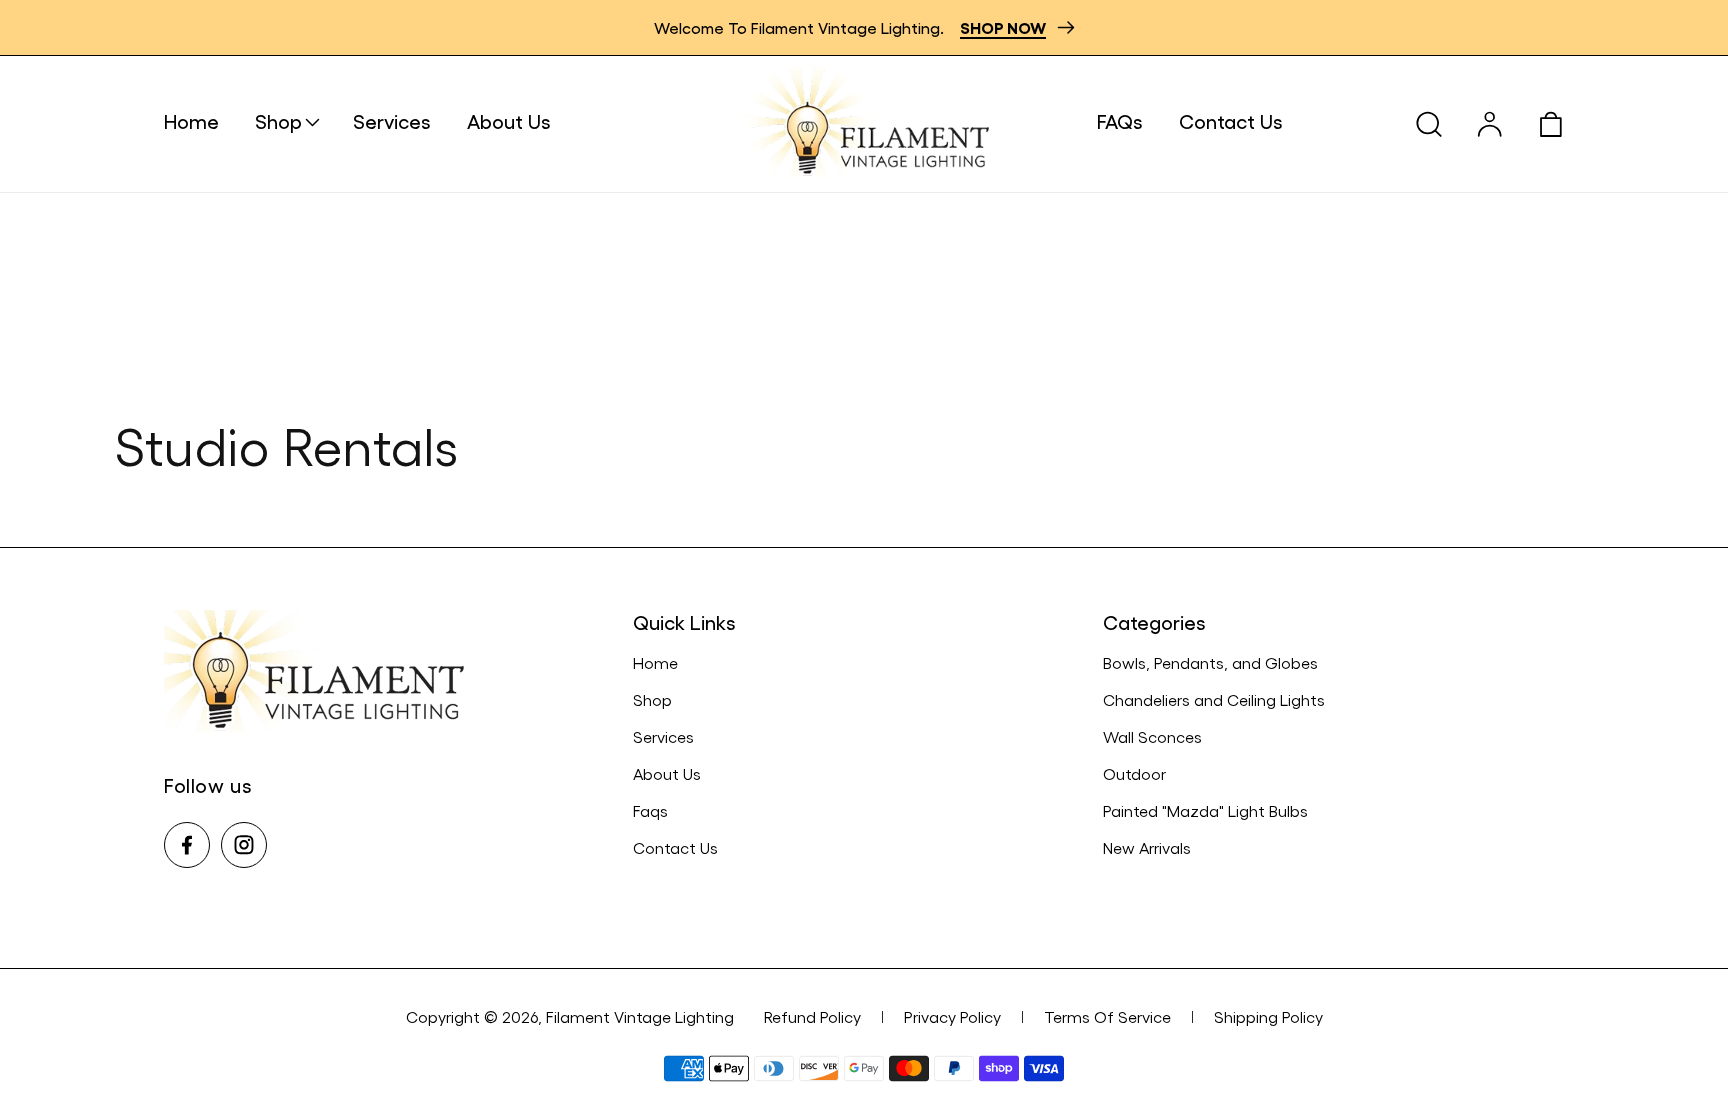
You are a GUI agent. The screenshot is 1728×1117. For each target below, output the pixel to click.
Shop (652, 699)
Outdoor (1134, 773)
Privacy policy (952, 1016)
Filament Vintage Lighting (640, 1016)
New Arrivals (1147, 847)
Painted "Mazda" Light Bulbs (1205, 810)
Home (655, 662)
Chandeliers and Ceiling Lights (1214, 699)
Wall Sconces (1152, 736)
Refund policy (812, 1016)
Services (663, 736)
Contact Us (675, 847)
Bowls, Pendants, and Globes (1210, 662)
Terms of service (1107, 1016)
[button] (304, 121)
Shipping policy (1268, 1016)
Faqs (650, 810)
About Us (667, 773)
